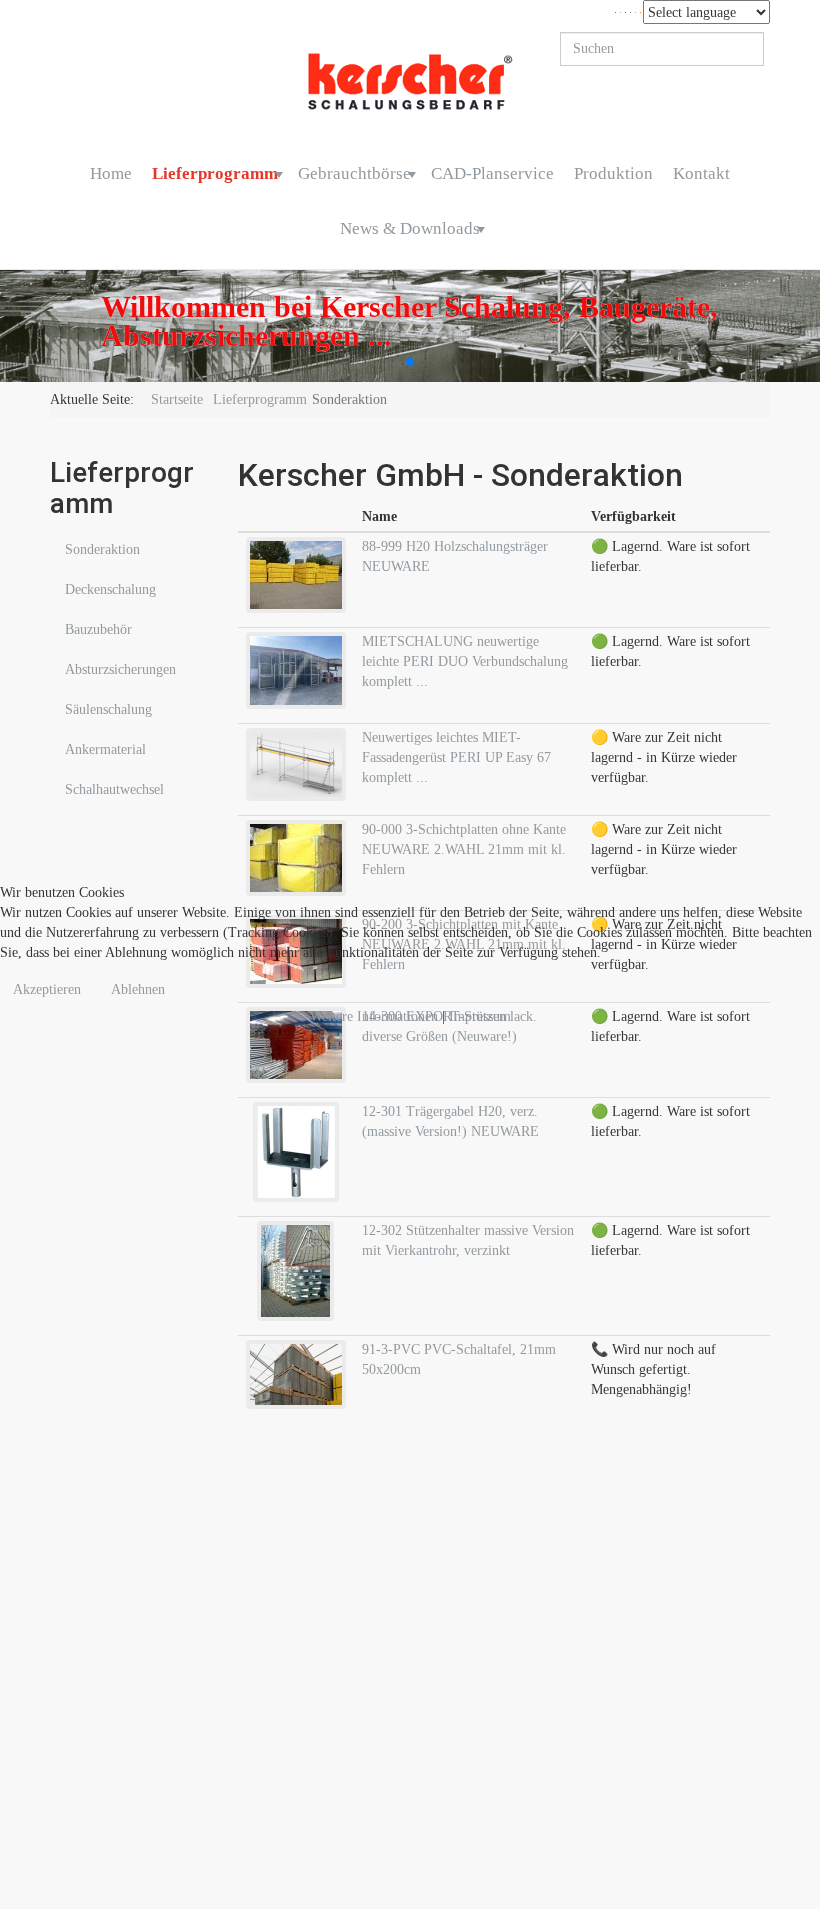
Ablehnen (138, 989)
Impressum (480, 1016)
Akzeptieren (47, 989)
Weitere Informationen (374, 1016)
